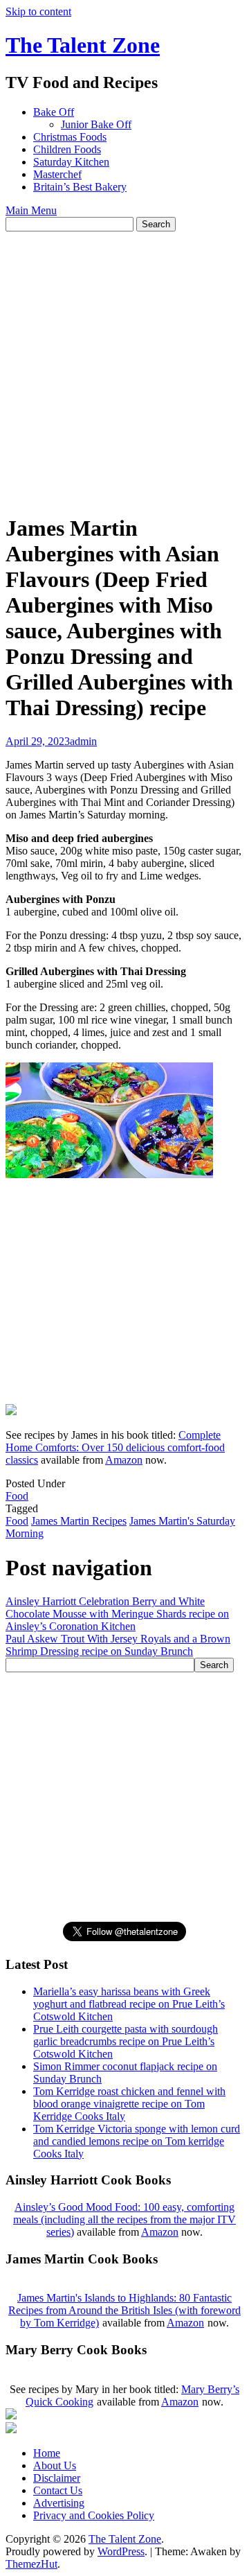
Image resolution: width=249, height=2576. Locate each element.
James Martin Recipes (79, 1521)
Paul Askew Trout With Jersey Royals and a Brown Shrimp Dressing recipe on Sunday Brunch (118, 1645)
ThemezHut (31, 2564)
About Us (55, 2465)
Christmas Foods (70, 137)
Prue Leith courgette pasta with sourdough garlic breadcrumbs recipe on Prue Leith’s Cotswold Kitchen (126, 2041)
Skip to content (38, 11)
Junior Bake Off (96, 124)
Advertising (59, 2503)
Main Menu (31, 210)
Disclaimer (57, 2478)
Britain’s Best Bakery (80, 187)
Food (17, 1496)
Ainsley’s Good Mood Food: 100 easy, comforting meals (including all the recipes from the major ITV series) (124, 2219)
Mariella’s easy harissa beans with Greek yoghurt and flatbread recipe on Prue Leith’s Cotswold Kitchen (129, 2004)
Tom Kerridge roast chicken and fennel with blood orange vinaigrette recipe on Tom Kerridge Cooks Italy (129, 2104)
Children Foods (67, 149)
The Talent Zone (83, 45)
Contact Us (58, 2490)
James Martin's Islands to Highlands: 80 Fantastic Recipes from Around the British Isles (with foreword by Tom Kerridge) (124, 2310)
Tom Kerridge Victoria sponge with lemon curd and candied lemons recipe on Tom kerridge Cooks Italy (137, 2141)
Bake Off (54, 112)
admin (83, 741)
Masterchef (57, 174)
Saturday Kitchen (71, 162)
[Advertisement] (124, 363)
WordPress (121, 2551)
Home (47, 2453)
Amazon (124, 1460)
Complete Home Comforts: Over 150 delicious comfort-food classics (115, 1447)
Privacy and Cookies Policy (94, 2515)
